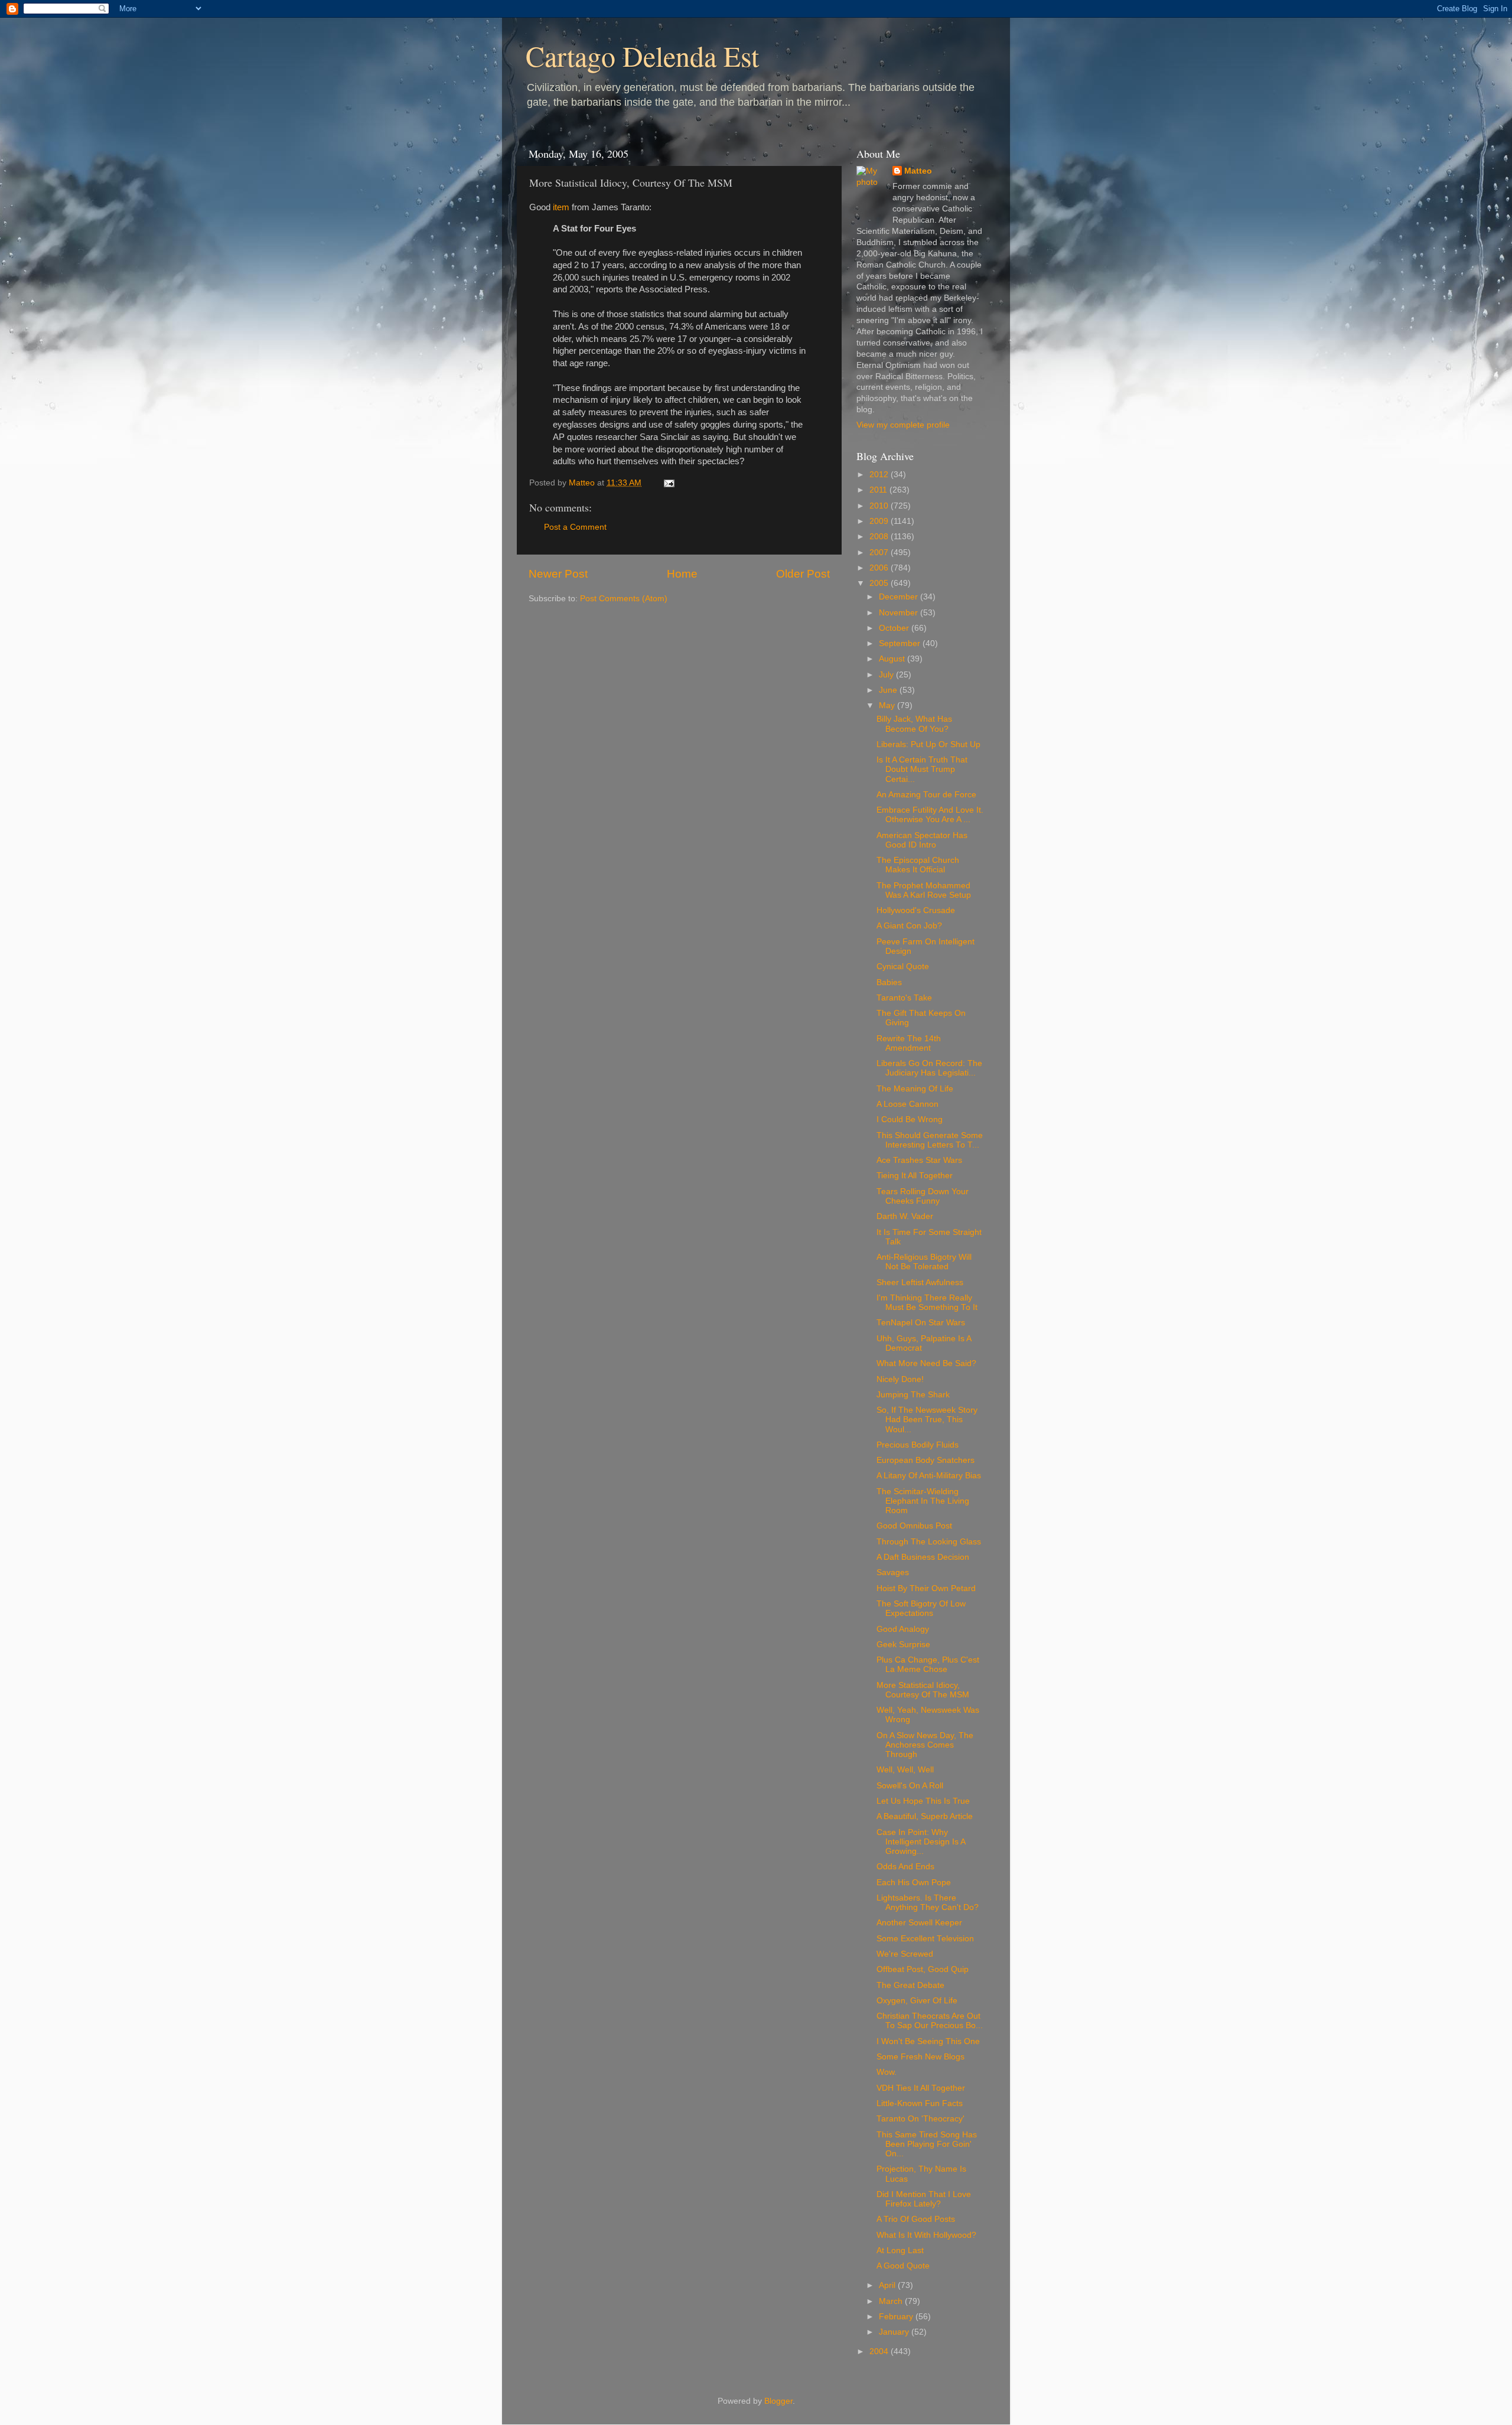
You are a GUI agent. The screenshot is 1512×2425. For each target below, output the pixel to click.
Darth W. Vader (905, 1216)
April (888, 2285)
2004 (880, 2351)
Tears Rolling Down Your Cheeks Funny (923, 1196)
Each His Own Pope (914, 1883)
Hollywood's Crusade (916, 910)
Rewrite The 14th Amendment (909, 1043)
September (901, 643)
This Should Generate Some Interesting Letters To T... (930, 1140)
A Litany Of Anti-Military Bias (929, 1476)
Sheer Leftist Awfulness (920, 1282)
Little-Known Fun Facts (920, 2103)
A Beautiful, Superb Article (925, 1816)
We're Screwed (905, 1954)
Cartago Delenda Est (642, 56)
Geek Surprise (903, 1645)
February (897, 2317)
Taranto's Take (904, 998)
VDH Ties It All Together (921, 2088)
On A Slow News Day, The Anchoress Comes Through (925, 1745)
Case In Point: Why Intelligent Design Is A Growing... (921, 1842)
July (887, 675)
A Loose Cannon (907, 1104)
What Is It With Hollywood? (926, 2235)
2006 (880, 568)
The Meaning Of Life (915, 1089)
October (895, 628)
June (889, 690)
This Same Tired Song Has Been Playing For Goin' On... (927, 2144)
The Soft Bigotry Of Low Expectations (921, 1608)
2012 (880, 475)
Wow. (887, 2072)
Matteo (918, 171)
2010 (880, 506)
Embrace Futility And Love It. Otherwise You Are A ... (930, 815)
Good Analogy (903, 1629)
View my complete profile (903, 425)
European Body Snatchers (926, 1460)
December (900, 597)
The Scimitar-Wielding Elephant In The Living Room (923, 1501)
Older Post (803, 574)
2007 (880, 553)
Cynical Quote (903, 967)
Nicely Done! (900, 1379)
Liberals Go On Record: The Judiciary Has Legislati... (929, 1068)
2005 (880, 583)
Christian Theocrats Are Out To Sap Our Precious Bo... (930, 2021)
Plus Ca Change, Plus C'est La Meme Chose (928, 1665)
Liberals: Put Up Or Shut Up (928, 744)
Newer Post (558, 574)
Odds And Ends (905, 1867)
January (895, 2332)
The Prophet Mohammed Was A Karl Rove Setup (924, 890)
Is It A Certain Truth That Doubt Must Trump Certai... (922, 769)
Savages (893, 1572)
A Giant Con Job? (909, 926)
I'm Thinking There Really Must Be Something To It (927, 1303)
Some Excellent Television (925, 1939)
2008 (880, 537)
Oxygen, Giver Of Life (917, 2001)
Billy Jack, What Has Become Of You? (914, 724)
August (893, 659)
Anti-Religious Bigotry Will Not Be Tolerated (924, 1262)
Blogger (778, 2401)
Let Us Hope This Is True (923, 1801)
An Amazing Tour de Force (926, 795)
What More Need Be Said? (926, 1363)
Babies (889, 982)
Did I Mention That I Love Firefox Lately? (924, 2199)
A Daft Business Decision (923, 1557)
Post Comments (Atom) (624, 599)
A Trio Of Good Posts (916, 2219)
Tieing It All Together (915, 1176)
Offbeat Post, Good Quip (923, 1969)
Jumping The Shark (913, 1395)
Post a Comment (575, 527)
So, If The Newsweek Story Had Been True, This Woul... (927, 1420)
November (900, 613)
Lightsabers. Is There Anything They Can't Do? (928, 1903)
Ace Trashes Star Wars (919, 1160)
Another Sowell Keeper (919, 1923)
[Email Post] (668, 483)
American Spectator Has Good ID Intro (922, 840)
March (892, 2301)
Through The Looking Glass (929, 1542)
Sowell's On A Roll (910, 1786)
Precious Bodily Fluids (918, 1445)
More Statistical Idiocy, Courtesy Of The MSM (923, 1690)
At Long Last (900, 2250)
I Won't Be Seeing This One (928, 2041)
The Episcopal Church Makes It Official (918, 865)
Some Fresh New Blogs (920, 2057)
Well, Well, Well (905, 1770)
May (888, 705)
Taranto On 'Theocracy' (920, 2119)
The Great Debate (910, 1985)
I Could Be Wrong (910, 1119)
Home (682, 574)
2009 (880, 521)
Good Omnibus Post (914, 1526)
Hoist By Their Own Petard (926, 1588)
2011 (879, 490)
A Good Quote (903, 2266)
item (561, 207)
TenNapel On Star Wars (921, 1323)
